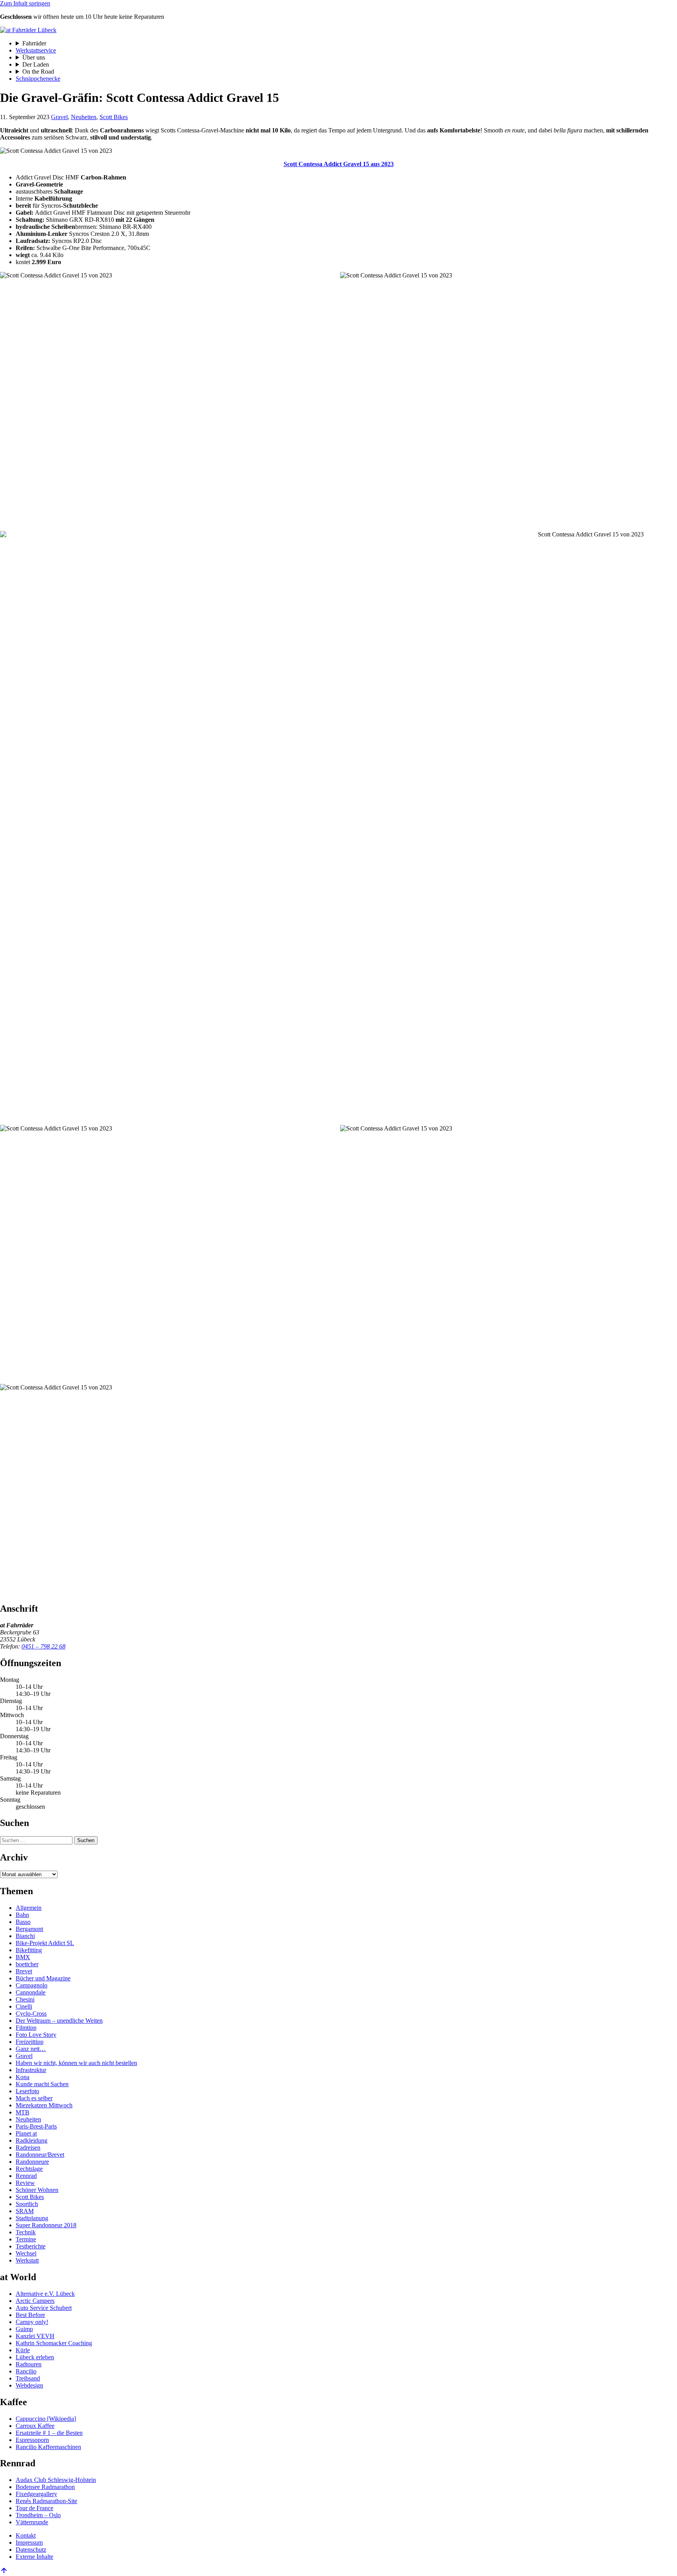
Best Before (30, 2315)
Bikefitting (29, 1950)
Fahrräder (34, 43)
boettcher (27, 1964)
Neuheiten (84, 117)
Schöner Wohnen (37, 2190)
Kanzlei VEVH (35, 2336)
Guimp (24, 2329)
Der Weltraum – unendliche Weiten (59, 2021)
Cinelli (24, 2006)
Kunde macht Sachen (42, 2084)
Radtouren (29, 2364)
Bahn (22, 1915)
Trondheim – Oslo (38, 2515)
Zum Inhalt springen (25, 3)
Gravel (59, 117)
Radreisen (28, 2148)
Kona (23, 2077)
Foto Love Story (36, 2035)
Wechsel (26, 2253)
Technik (26, 2232)
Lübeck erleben (35, 2357)
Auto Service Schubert (44, 2308)
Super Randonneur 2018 (46, 2225)
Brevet (24, 1971)
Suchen (86, 1840)
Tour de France (34, 2508)
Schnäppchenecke (38, 79)
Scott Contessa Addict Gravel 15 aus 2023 (339, 164)
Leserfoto (27, 2091)
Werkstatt (27, 2260)
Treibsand (28, 2378)
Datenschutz (31, 2550)
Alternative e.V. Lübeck (45, 2294)
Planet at (26, 2133)
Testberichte (31, 2246)
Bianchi (25, 1936)
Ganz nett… (31, 2049)
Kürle (23, 2350)
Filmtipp (26, 2028)
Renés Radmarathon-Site (46, 2501)
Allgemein (29, 1908)
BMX (23, 1957)
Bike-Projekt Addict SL (45, 1943)
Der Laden (36, 64)
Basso (23, 1922)
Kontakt (26, 2535)
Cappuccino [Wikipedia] (46, 2419)
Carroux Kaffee (35, 2426)
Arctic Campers (35, 2301)
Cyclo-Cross (31, 2014)
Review (25, 2183)
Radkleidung (32, 2140)
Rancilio (26, 2371)
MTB (23, 2112)
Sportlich (27, 2204)
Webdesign (29, 2385)
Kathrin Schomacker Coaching (54, 2343)
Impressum (29, 2542)
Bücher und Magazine (43, 1978)
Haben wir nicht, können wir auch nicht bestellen (76, 2063)
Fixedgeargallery (36, 2494)
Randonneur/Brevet (40, 2155)
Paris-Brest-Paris (36, 2126)
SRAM (25, 2211)
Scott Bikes (114, 117)
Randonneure (32, 2162)
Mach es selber (34, 2098)
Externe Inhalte (34, 2557)
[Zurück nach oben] (4, 2572)
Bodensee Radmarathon (45, 2487)
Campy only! (32, 2322)
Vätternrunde (32, 2522)
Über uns (34, 57)
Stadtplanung (32, 2218)
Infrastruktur (31, 2070)
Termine (26, 2239)
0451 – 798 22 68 (43, 1646)
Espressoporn (32, 2440)
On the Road (38, 72)
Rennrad (26, 2176)
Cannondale (31, 1992)
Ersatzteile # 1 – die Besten (49, 2433)
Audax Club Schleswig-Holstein (56, 2480)
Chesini (25, 1999)
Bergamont (29, 1929)
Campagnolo (32, 1985)
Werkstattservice (36, 50)
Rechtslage (29, 2169)
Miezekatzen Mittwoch (44, 2105)
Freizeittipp (30, 2042)
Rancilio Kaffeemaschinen (48, 2447)
